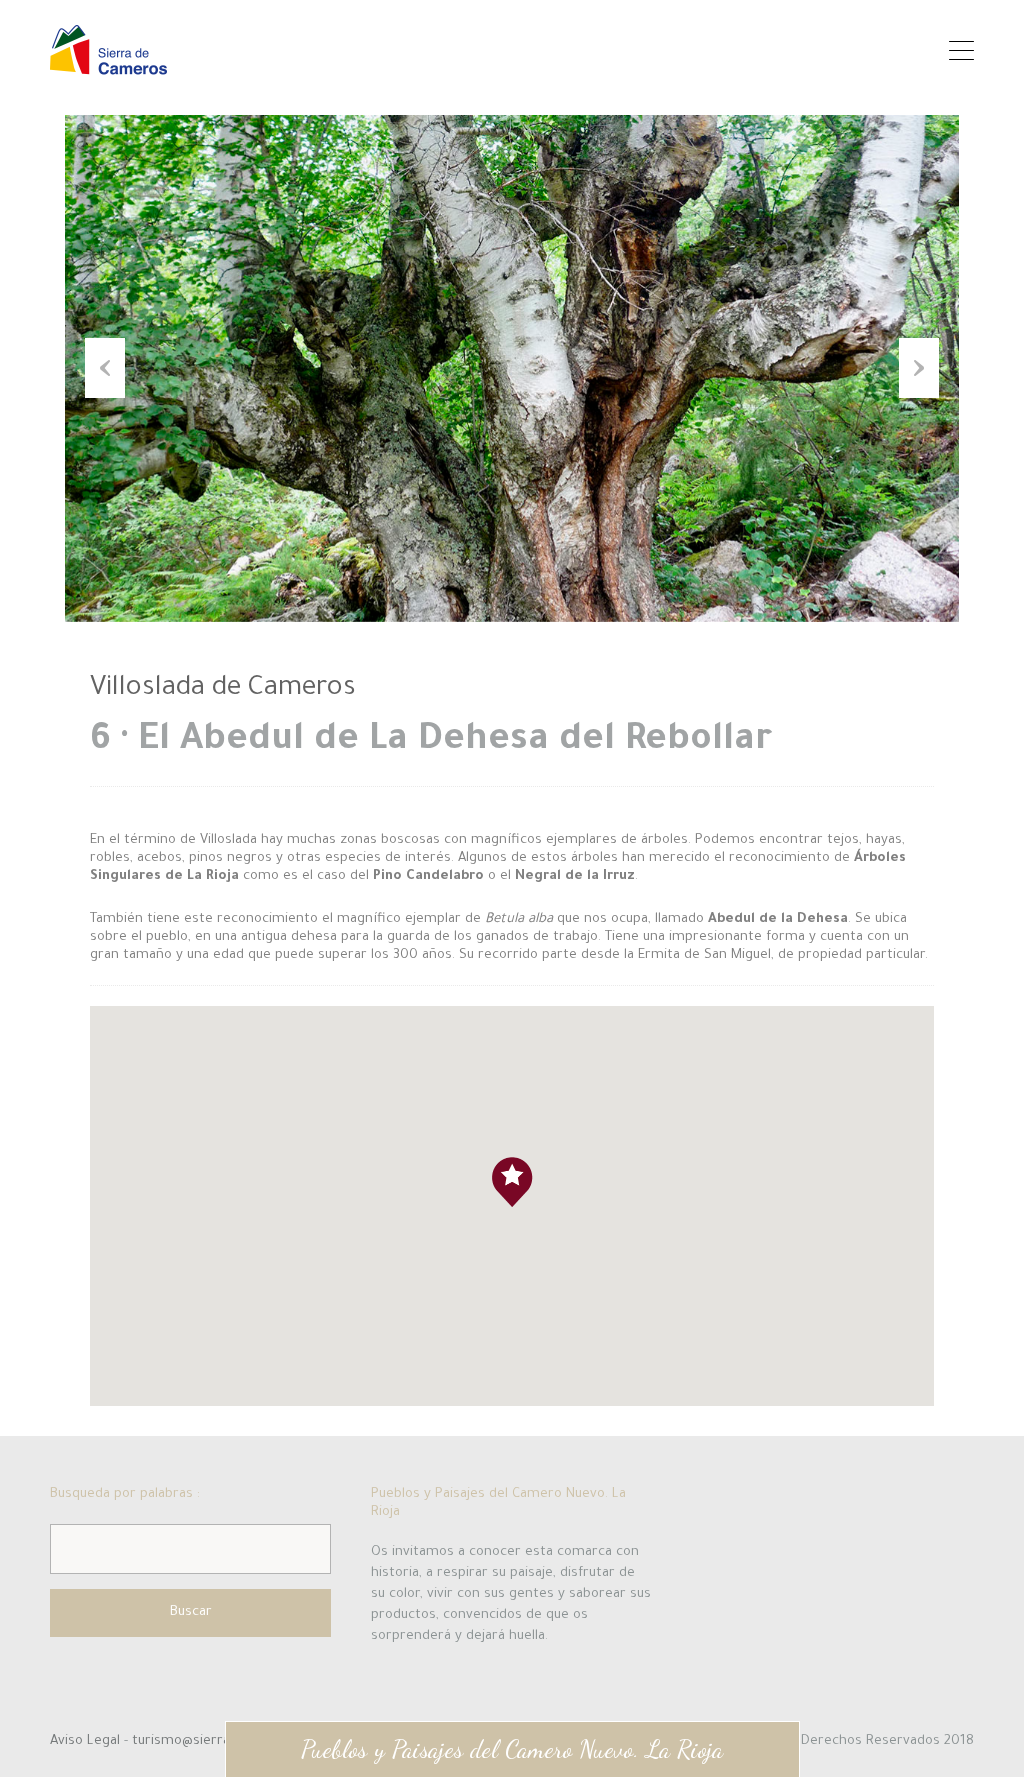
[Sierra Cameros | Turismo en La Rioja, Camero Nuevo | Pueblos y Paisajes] (108, 65)
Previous (105, 368)
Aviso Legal (87, 1741)
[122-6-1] (512, 368)
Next (919, 368)
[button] (532, 1206)
